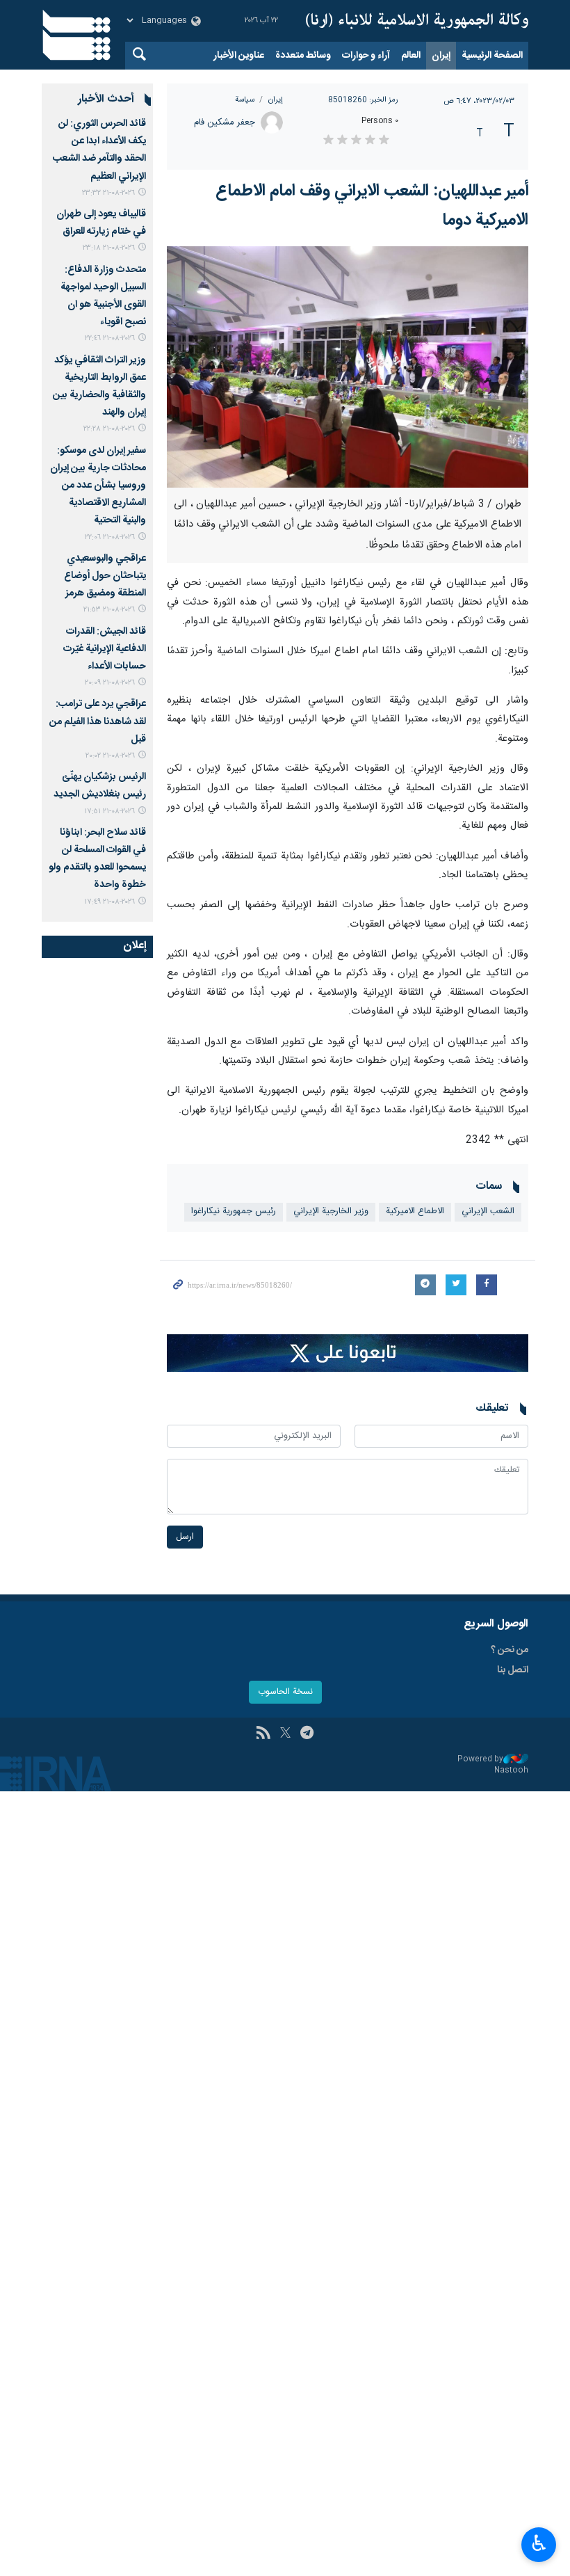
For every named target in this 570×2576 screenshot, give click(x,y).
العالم (411, 56)
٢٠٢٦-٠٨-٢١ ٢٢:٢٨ (109, 429)
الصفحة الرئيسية (492, 56)
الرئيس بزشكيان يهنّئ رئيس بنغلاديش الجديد (100, 786)
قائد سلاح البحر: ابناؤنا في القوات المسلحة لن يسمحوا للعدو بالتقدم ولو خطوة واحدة (97, 859)
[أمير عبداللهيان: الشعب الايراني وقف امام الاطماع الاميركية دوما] (348, 367)
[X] (285, 1734)
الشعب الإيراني (488, 1211)
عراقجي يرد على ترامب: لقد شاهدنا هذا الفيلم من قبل (98, 721)
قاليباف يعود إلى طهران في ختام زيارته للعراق (101, 223)
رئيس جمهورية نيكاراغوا (234, 1211)
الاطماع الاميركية (415, 1211)
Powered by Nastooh (493, 1765)
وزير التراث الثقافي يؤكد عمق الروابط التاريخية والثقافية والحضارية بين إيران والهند (99, 387)
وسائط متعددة (303, 56)
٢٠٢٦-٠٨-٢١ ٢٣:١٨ (109, 248)
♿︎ (539, 2543)
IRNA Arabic (417, 21)
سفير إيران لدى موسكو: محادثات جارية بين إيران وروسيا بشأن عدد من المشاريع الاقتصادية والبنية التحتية (98, 486)
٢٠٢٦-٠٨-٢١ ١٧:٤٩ (109, 902)
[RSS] (263, 1734)
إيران (441, 56)
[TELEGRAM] (307, 1734)
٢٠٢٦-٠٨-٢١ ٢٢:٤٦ (110, 338)
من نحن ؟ (510, 1650)
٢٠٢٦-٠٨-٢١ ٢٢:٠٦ (110, 537)
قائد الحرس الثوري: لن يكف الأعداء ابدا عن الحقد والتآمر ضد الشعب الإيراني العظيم (99, 150)
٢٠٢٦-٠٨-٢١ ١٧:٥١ (109, 811)
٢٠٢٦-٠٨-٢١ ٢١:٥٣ (109, 610)
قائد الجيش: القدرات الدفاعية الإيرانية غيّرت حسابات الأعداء (105, 649)
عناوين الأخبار (239, 56)
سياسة (245, 100)
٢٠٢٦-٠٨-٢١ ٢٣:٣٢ (108, 193)
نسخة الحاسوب (285, 1692)
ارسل (185, 1537)
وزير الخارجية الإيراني (331, 1211)
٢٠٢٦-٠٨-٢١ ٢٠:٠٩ (110, 683)
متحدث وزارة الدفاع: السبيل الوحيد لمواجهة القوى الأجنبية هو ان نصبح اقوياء (103, 296)
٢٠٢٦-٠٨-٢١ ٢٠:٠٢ (110, 756)
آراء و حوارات (366, 56)
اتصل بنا (513, 1670)
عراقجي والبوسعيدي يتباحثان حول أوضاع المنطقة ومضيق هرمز (105, 576)
